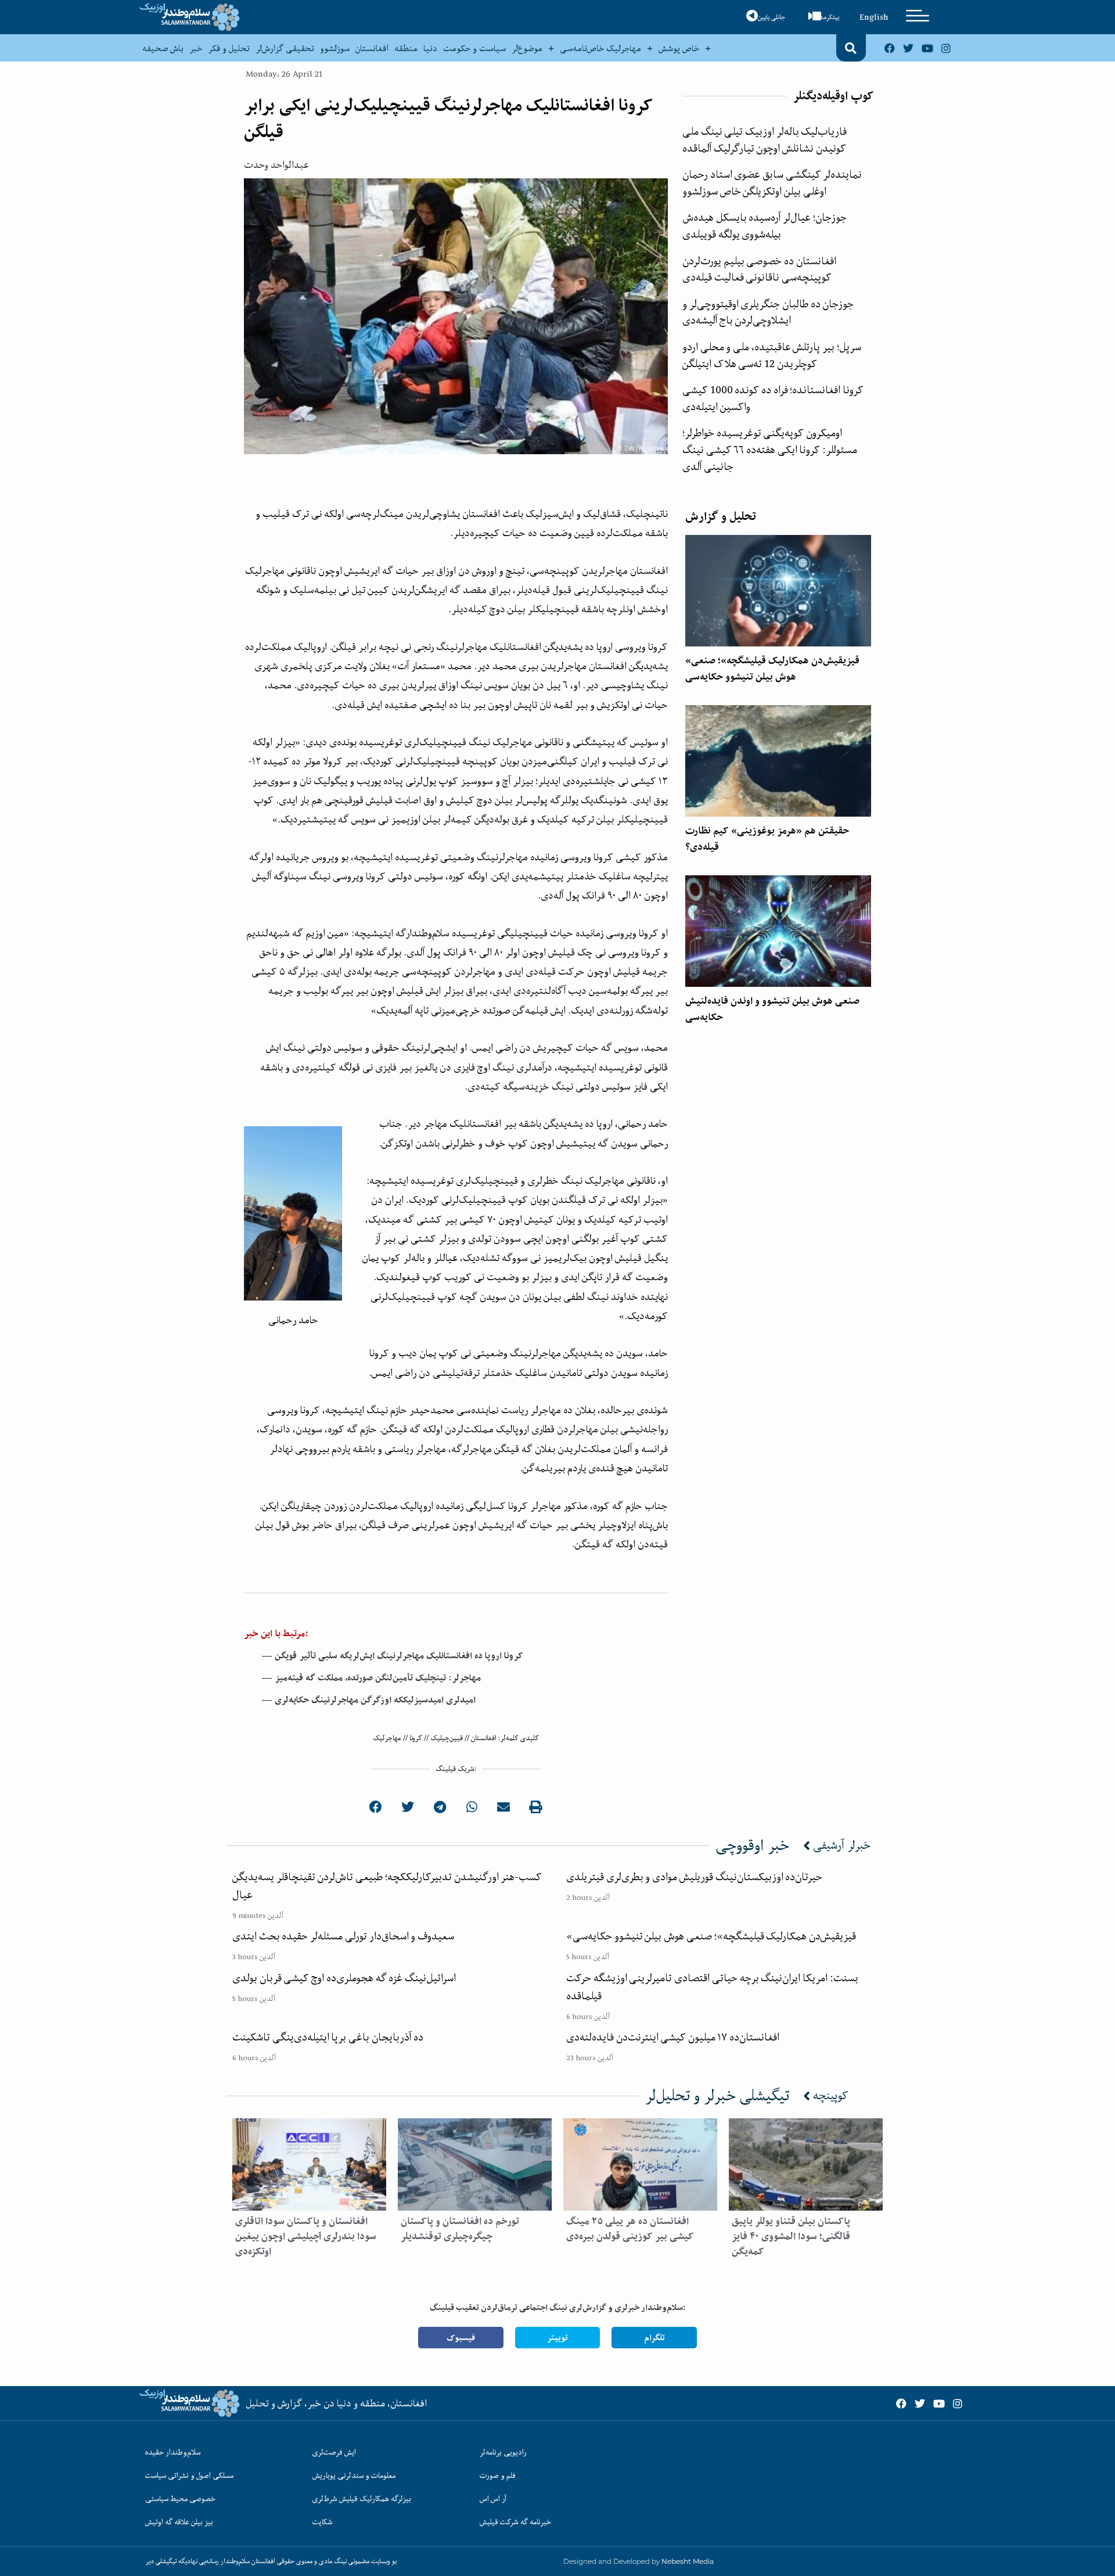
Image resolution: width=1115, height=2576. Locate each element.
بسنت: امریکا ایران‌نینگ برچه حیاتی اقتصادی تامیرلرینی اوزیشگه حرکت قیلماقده (712, 1987)
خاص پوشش (679, 48)
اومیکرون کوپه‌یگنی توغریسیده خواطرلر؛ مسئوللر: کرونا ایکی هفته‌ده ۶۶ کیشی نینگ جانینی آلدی (770, 449)
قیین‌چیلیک (447, 1738)
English (874, 17)
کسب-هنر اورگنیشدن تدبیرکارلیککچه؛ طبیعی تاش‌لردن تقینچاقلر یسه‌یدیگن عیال (387, 1886)
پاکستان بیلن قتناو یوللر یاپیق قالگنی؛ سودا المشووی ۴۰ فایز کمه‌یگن (791, 2236)
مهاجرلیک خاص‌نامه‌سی (600, 48)
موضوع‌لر (527, 48)
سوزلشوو (335, 48)
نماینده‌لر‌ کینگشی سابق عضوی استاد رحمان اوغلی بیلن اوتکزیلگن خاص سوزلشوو (772, 183)
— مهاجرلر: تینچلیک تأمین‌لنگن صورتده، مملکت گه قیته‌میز (371, 1678)
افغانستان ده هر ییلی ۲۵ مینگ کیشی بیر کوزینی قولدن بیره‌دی (630, 2229)
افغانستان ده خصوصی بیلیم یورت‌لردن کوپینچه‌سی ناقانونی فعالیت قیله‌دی (759, 269)
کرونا (416, 1738)
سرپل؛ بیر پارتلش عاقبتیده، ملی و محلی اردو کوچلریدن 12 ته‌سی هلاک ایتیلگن (772, 355)
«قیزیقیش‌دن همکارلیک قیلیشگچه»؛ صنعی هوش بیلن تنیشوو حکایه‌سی (772, 669)
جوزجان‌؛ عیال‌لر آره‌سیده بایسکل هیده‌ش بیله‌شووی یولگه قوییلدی (765, 226)
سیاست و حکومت (474, 48)
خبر (196, 48)
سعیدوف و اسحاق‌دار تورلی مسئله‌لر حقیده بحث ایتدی (343, 1936)
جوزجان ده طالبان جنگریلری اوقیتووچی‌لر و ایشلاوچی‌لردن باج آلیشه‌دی (768, 312)
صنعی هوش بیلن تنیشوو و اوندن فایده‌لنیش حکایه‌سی (772, 1009)
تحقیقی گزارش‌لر (285, 48)
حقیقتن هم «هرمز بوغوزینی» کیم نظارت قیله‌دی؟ (767, 839)
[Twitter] (908, 48)
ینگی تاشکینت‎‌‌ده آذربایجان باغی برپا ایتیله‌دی (328, 2037)
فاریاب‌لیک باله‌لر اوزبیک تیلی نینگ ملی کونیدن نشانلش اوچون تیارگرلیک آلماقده (765, 140)
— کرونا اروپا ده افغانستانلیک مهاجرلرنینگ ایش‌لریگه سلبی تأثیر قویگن (392, 1656)
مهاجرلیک (387, 1738)
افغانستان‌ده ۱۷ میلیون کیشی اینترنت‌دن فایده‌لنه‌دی (673, 2037)
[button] (851, 48)
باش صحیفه (163, 48)
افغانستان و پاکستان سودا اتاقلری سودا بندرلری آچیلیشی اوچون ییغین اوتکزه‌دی (306, 2236)
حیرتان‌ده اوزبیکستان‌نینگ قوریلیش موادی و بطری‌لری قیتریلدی (694, 1877)
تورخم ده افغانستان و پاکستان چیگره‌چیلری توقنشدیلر (460, 2229)
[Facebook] (890, 48)
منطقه (406, 48)
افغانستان (372, 48)
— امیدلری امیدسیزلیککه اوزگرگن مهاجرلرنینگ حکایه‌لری (368, 1700)
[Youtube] (927, 48)
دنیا (430, 48)
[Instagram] (946, 48)
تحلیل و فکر (229, 48)
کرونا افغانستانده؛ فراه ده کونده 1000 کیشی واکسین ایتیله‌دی (773, 398)
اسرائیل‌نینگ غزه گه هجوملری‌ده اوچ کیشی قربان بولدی (344, 1978)
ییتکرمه (830, 17)
